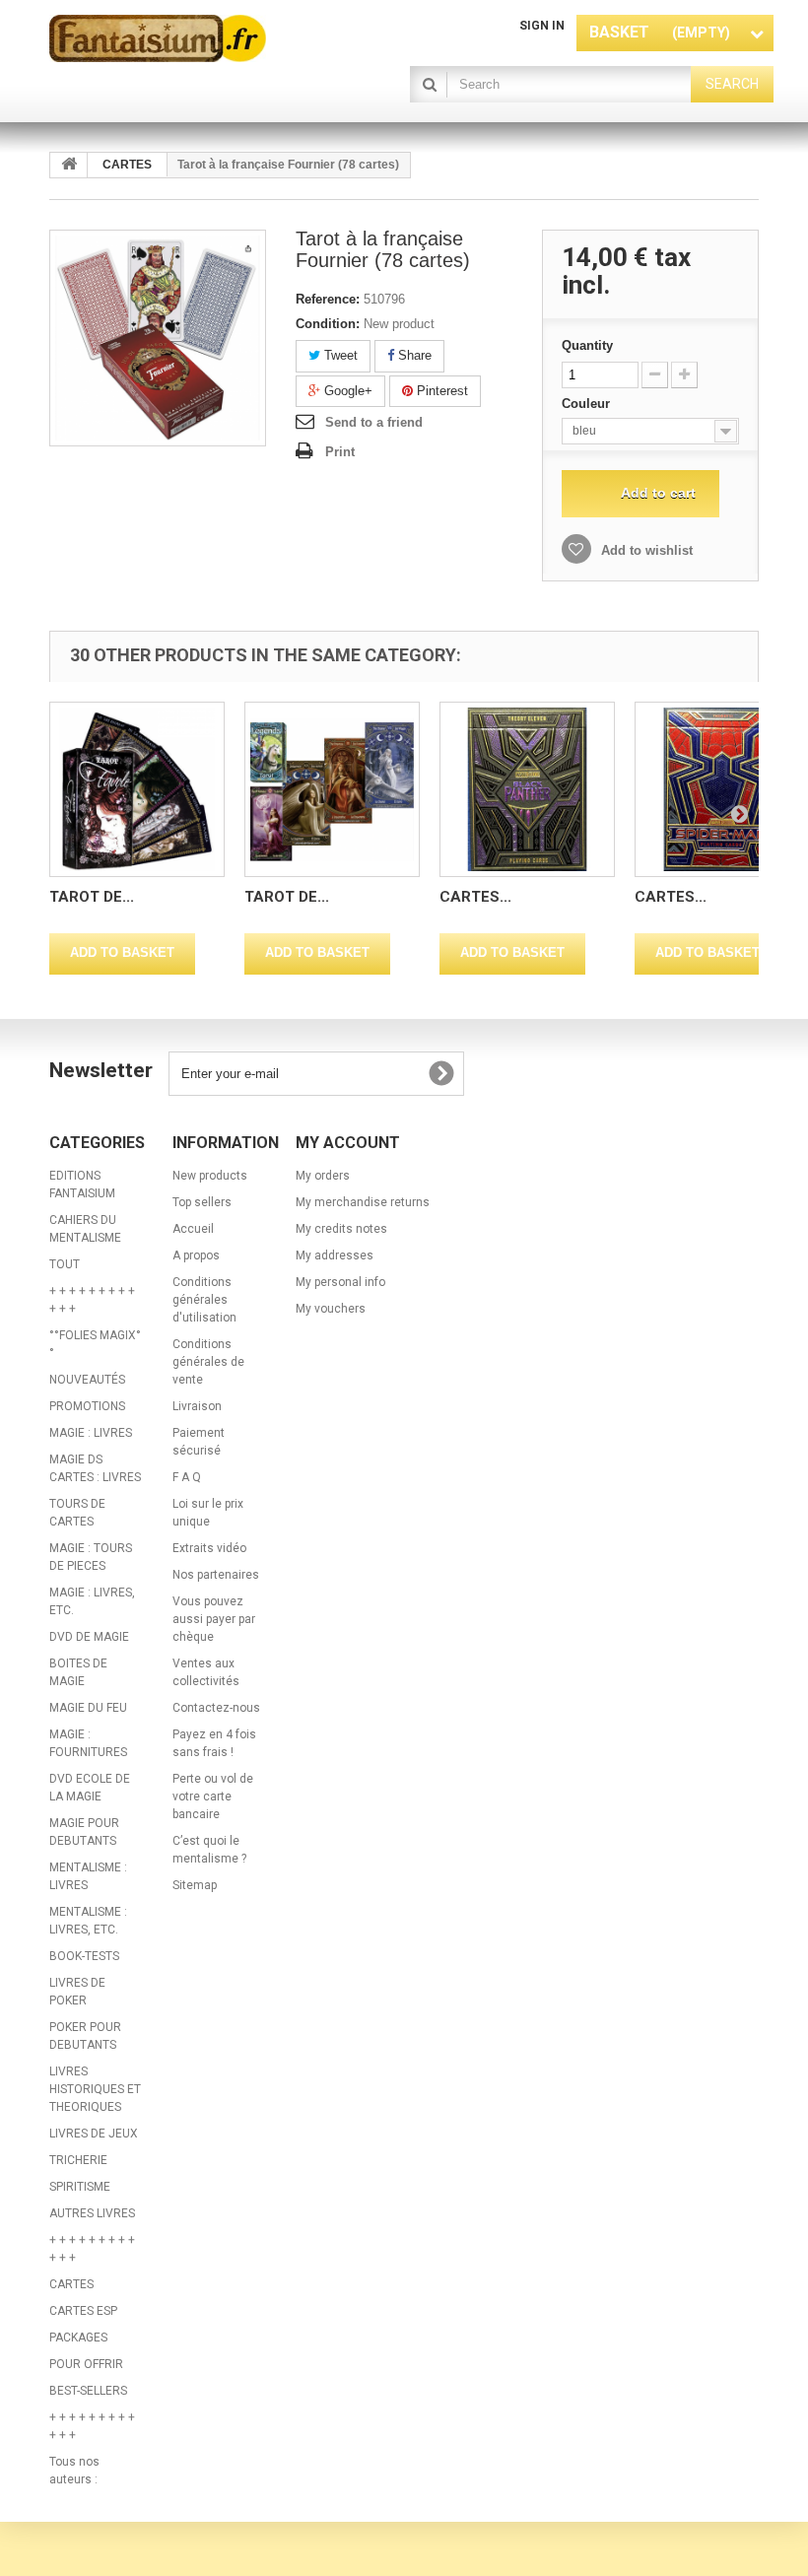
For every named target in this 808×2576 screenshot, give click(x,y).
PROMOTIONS (87, 1406)
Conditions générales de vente (208, 1362)
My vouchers (331, 1309)
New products (210, 1176)
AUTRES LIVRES (92, 2213)
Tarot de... (92, 897)
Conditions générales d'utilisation (204, 1300)
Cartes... (475, 897)
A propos (196, 1255)
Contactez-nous (216, 1708)
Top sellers (202, 1202)
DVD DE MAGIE (89, 1637)
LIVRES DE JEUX (94, 2134)
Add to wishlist (645, 550)
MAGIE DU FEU (88, 1708)
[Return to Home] (69, 165)
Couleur (588, 404)
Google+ (346, 391)
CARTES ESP (83, 2311)
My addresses (335, 1255)
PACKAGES (78, 2338)
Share (413, 355)
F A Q (187, 1477)
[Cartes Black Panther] (527, 789)
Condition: (328, 324)
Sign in (542, 26)
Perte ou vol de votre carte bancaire (213, 1796)
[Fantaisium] (158, 38)
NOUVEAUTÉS (87, 1380)
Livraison (197, 1406)
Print (340, 452)
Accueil (193, 1229)
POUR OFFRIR (86, 2364)
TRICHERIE (78, 2160)
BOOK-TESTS (84, 1956)
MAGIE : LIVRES (91, 1433)
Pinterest (440, 391)
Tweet (339, 355)
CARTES (71, 2284)
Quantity (587, 345)
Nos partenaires (216, 1575)
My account (348, 1143)
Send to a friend (374, 422)
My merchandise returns (363, 1202)
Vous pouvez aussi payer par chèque (214, 1619)
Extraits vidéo (209, 1548)
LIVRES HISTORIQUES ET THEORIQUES (95, 2089)
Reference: (328, 299)
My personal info (340, 1282)
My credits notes (341, 1229)
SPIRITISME (80, 2187)
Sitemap (195, 1885)
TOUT (65, 1264)
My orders (323, 1176)
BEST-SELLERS (88, 2391)
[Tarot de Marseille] (137, 789)
